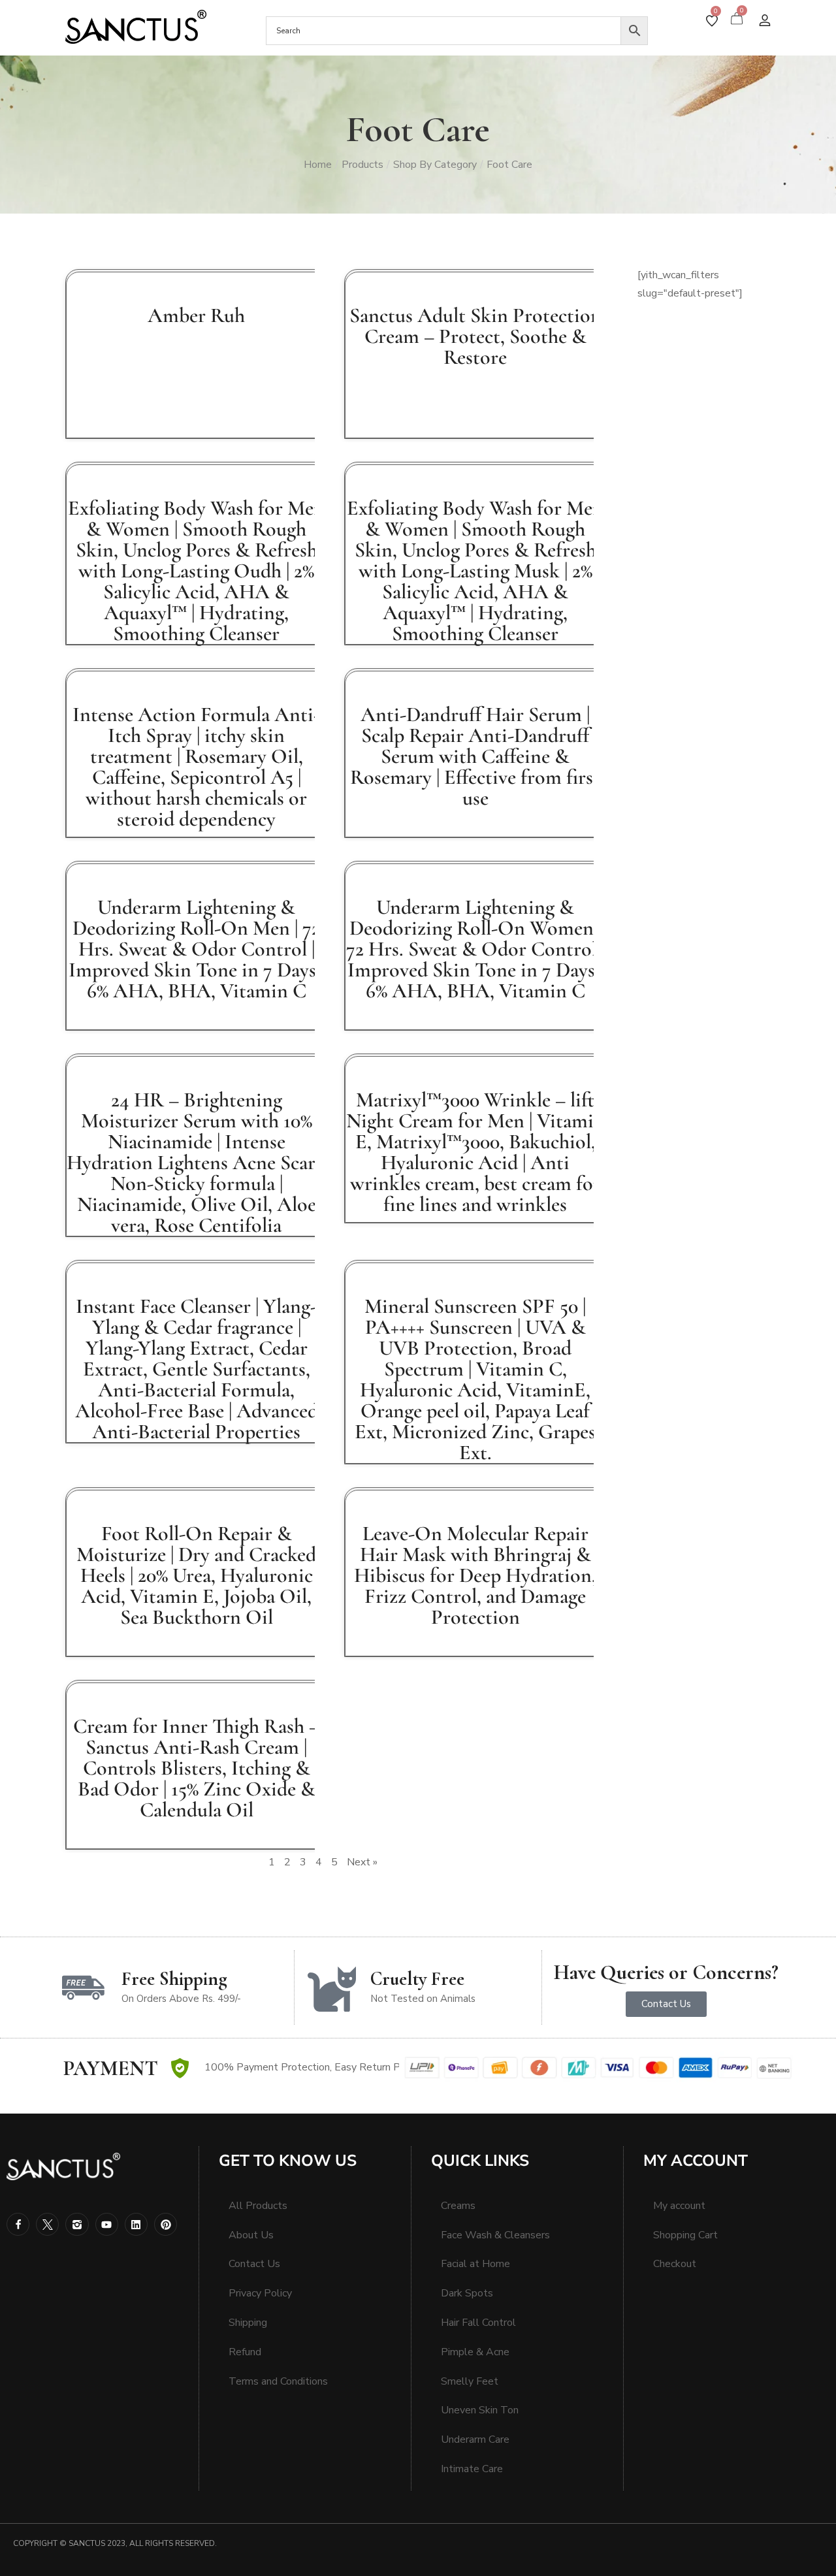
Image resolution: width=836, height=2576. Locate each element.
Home (318, 165)
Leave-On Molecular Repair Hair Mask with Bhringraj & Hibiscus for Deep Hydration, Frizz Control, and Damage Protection (475, 1575)
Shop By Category (435, 165)
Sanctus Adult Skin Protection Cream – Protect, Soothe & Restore (475, 336)
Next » (362, 1862)
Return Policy (390, 2067)
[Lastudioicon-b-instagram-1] (77, 2224)
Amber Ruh (196, 315)
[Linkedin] (136, 2224)
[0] (712, 21)
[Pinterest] (166, 2224)
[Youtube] (107, 2224)
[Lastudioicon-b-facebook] (18, 2224)
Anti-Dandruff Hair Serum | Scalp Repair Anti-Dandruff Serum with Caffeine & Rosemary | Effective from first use (475, 756)
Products (362, 165)
